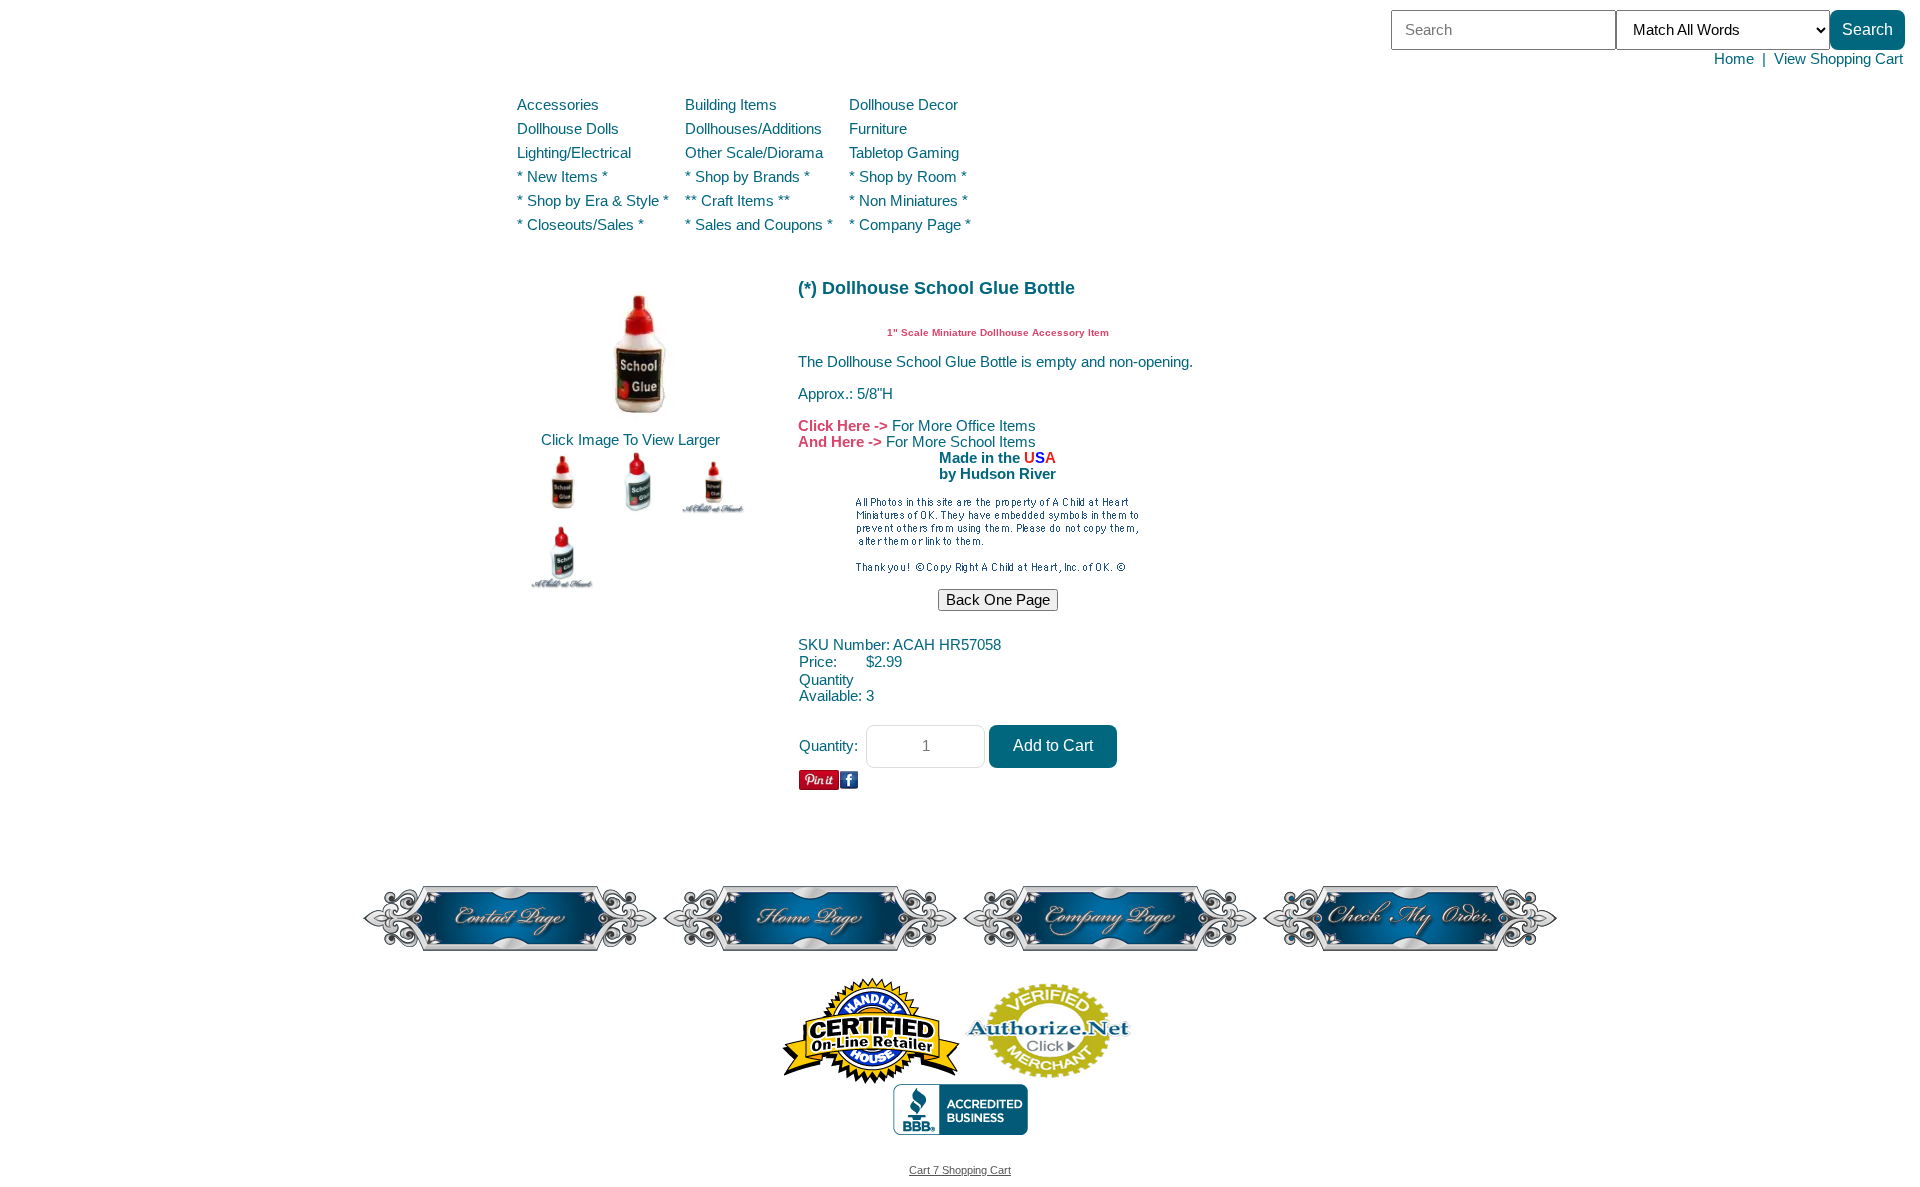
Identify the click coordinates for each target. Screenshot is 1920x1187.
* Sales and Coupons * (759, 225)
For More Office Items (964, 426)
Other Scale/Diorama (754, 153)
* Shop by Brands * (747, 177)
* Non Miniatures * (908, 201)
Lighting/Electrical (576, 153)
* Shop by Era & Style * (593, 201)
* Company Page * (910, 225)
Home (1734, 59)
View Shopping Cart (1838, 59)
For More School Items (961, 442)
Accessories (558, 105)
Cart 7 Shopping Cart (960, 1170)
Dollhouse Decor (903, 105)
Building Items (731, 105)
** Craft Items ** (737, 201)
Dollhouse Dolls (568, 129)
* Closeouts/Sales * (580, 225)
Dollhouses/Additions (753, 129)
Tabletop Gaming (904, 153)
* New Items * (562, 177)
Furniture (878, 129)
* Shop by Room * (908, 177)
